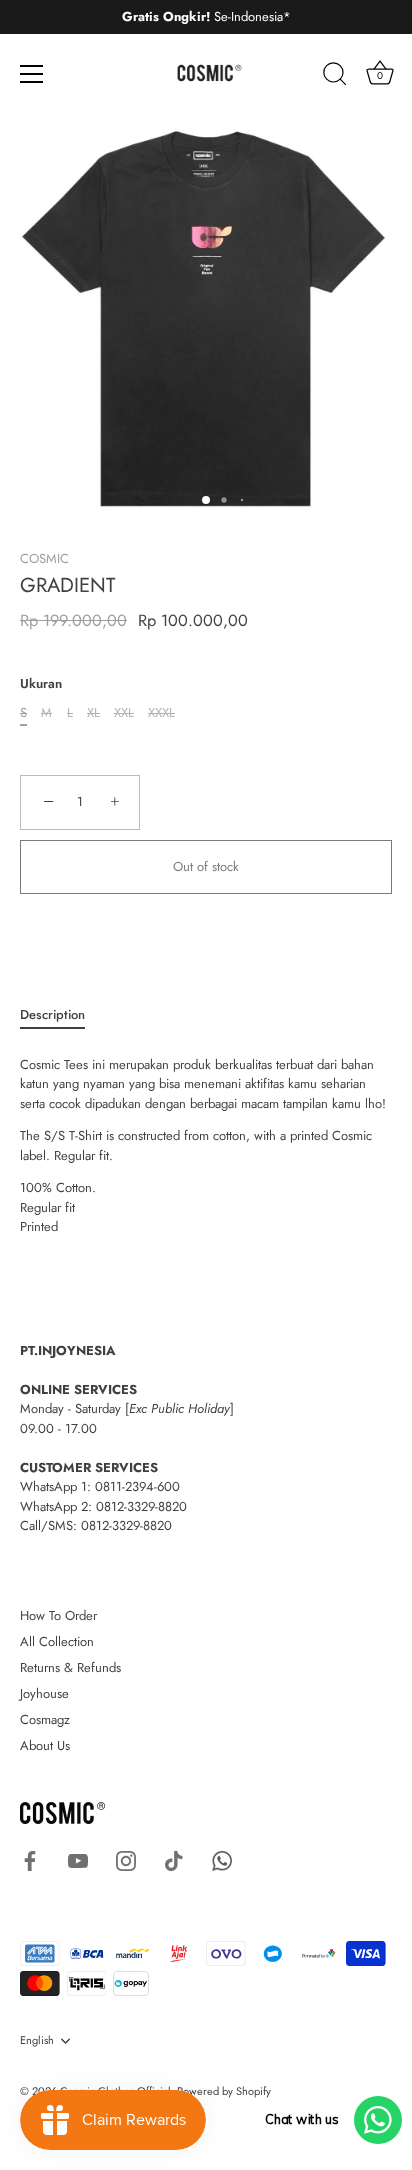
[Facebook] (30, 1859)
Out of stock (206, 866)
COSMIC (44, 558)
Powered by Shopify (224, 2091)
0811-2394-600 (137, 1486)
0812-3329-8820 (141, 1506)
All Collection (57, 1641)
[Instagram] (126, 1859)
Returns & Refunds (70, 1667)
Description (52, 1014)
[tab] (62, 1015)
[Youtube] (78, 1859)
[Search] (335, 77)
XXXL (161, 713)
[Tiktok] (174, 1859)
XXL (124, 713)
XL (93, 713)
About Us (45, 1745)
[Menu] (32, 74)
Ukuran (41, 684)
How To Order (58, 1615)
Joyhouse (44, 1693)
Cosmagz (45, 1719)
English (37, 2041)
